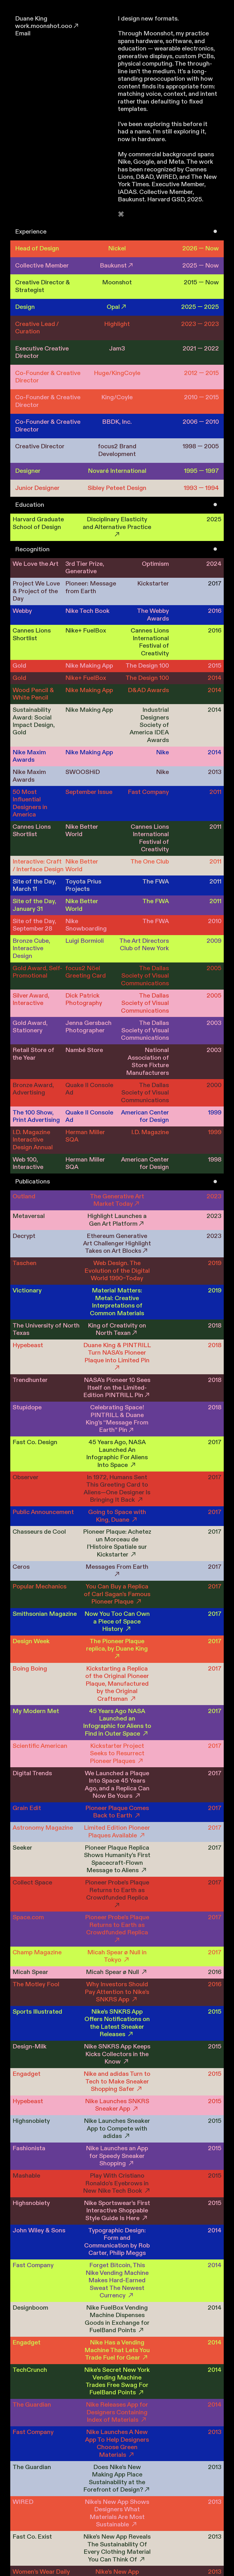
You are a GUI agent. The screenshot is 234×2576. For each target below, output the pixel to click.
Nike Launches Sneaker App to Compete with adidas (117, 2129)
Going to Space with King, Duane (117, 1516)
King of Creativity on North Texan (117, 1329)
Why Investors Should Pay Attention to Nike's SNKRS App (117, 1992)
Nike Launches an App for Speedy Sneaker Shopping (117, 2156)
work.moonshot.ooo (44, 26)
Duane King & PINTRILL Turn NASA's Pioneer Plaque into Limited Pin (117, 1353)
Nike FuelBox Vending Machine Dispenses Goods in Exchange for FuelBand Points (117, 2319)
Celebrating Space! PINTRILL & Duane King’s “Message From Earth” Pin (117, 1419)
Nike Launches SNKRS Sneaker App (117, 2105)
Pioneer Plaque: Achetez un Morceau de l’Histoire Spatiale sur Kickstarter (117, 1543)
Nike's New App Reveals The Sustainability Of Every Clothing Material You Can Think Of (117, 2548)
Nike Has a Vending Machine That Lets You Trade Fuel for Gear (117, 2350)
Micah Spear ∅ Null (113, 1972)
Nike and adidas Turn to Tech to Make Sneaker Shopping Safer (117, 2082)
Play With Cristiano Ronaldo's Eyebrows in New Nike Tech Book (116, 2183)
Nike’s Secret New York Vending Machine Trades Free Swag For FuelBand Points (117, 2381)
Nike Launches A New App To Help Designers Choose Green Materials (117, 2443)
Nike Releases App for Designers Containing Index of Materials (117, 2412)
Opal (113, 307)
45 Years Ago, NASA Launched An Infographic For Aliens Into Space (117, 1454)
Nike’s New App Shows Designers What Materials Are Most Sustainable (117, 2513)
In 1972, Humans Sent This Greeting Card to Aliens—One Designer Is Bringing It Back (117, 1489)
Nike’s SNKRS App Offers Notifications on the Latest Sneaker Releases (117, 2023)
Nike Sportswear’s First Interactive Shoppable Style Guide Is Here (117, 2211)
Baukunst (113, 266)
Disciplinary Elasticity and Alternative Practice (117, 523)
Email (23, 34)
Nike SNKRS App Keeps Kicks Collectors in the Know (117, 2054)
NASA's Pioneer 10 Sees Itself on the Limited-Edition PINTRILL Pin (117, 1388)
